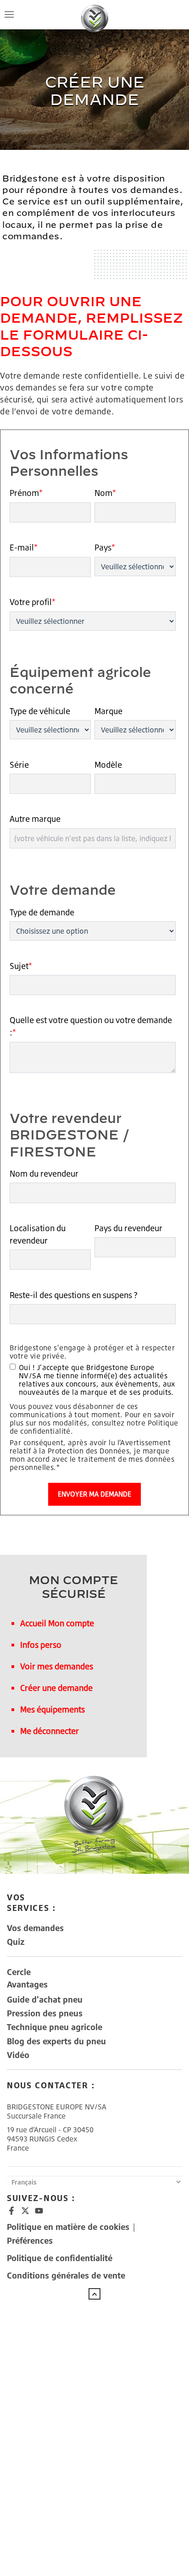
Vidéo (18, 2055)
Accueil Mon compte (57, 1623)
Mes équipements (53, 1709)
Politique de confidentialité (60, 2258)
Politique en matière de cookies (69, 2227)
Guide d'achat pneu (45, 1999)
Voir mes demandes (57, 1666)
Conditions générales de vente (66, 2275)
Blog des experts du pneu (56, 2041)
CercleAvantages (27, 1978)
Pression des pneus (45, 2013)
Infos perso (41, 1645)
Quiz (16, 1942)
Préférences (30, 2240)
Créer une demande (56, 1688)
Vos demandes (35, 1928)
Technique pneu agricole (55, 2027)
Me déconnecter (50, 1731)
